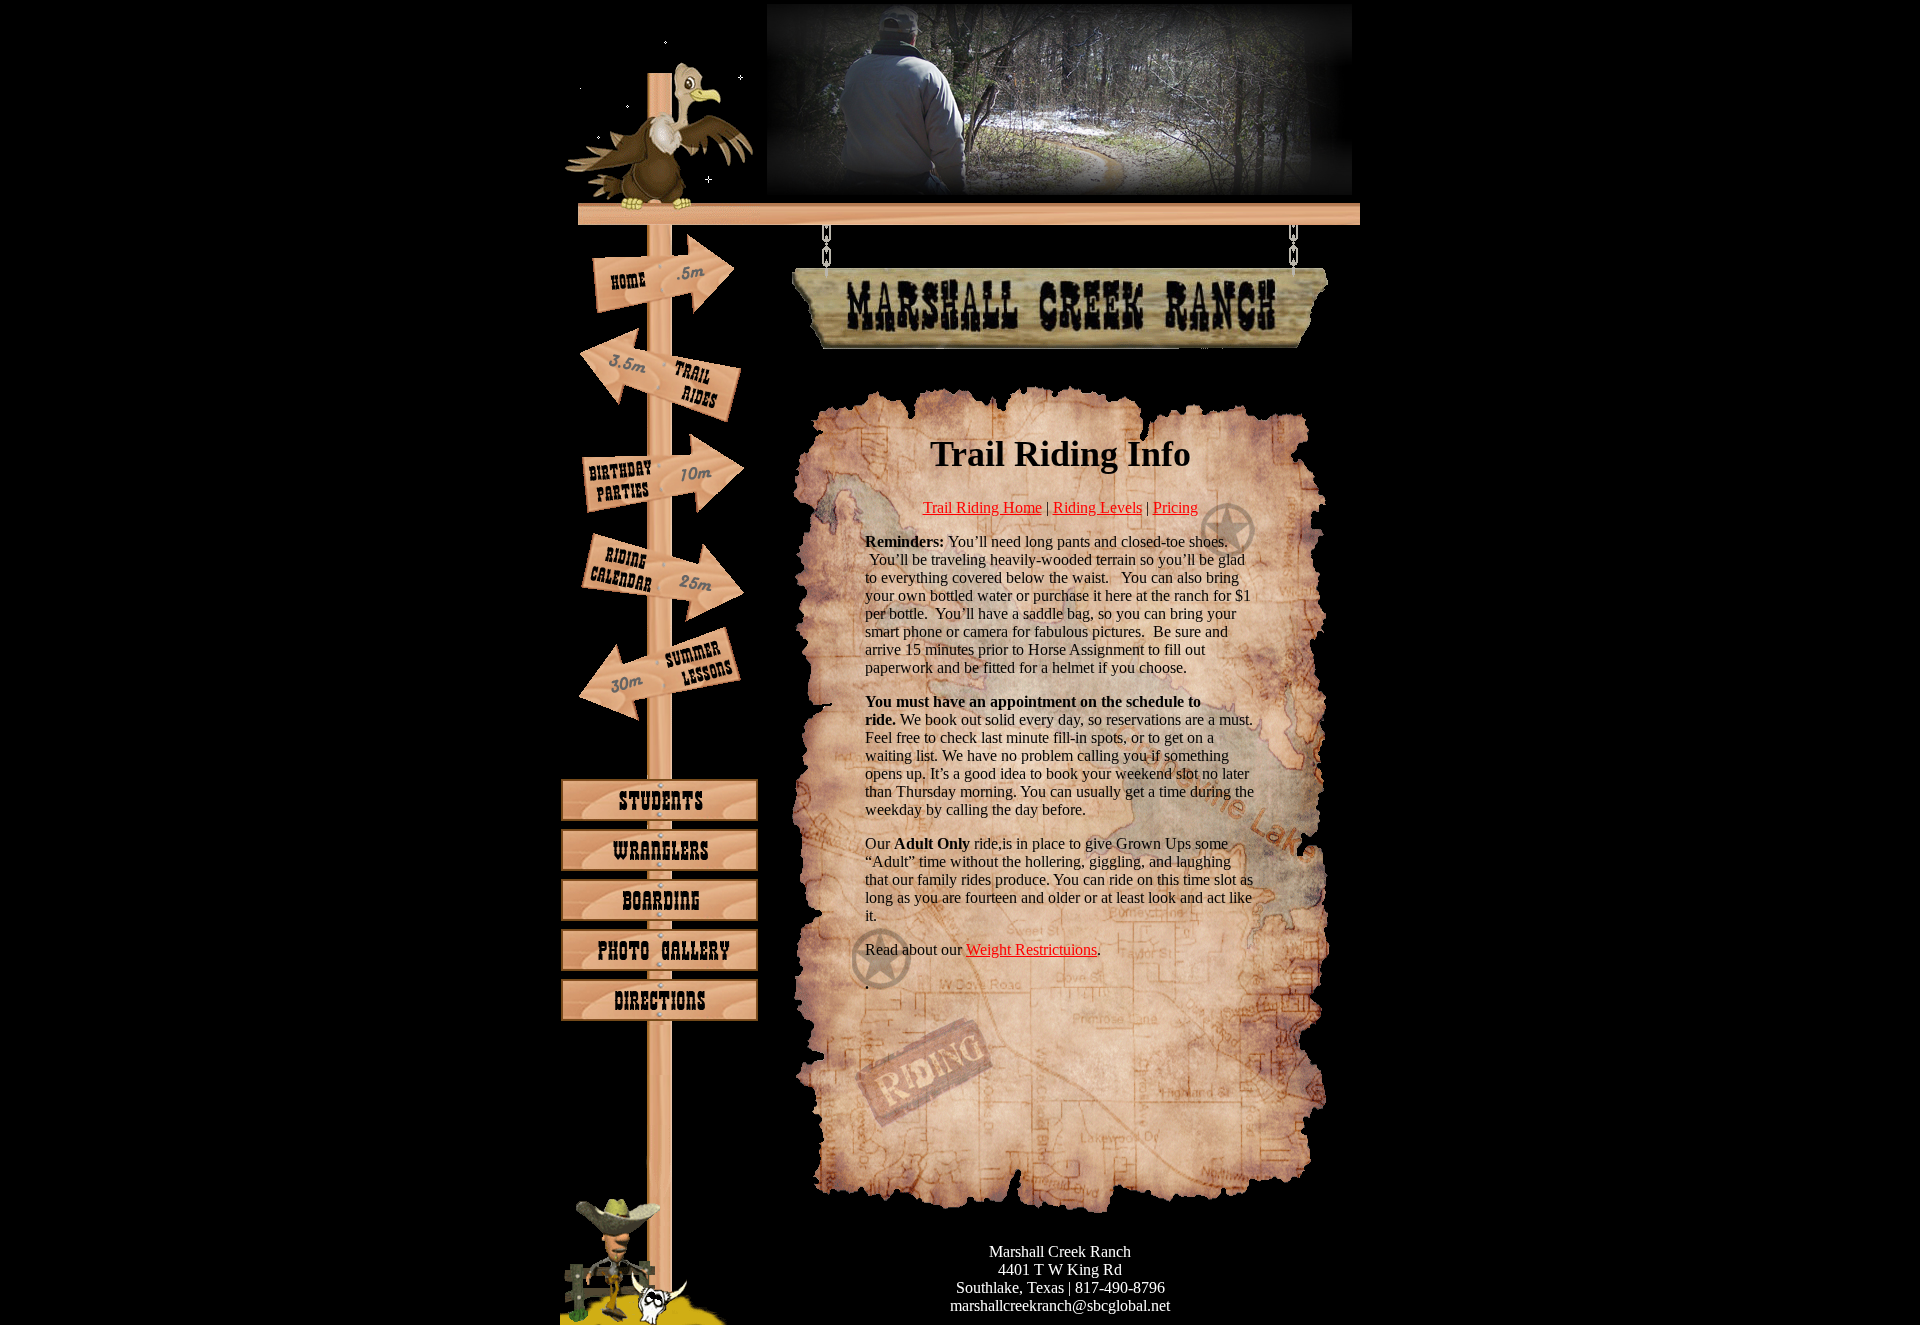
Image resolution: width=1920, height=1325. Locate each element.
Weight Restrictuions (1031, 949)
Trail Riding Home (982, 507)
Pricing (1175, 507)
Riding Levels (1097, 507)
